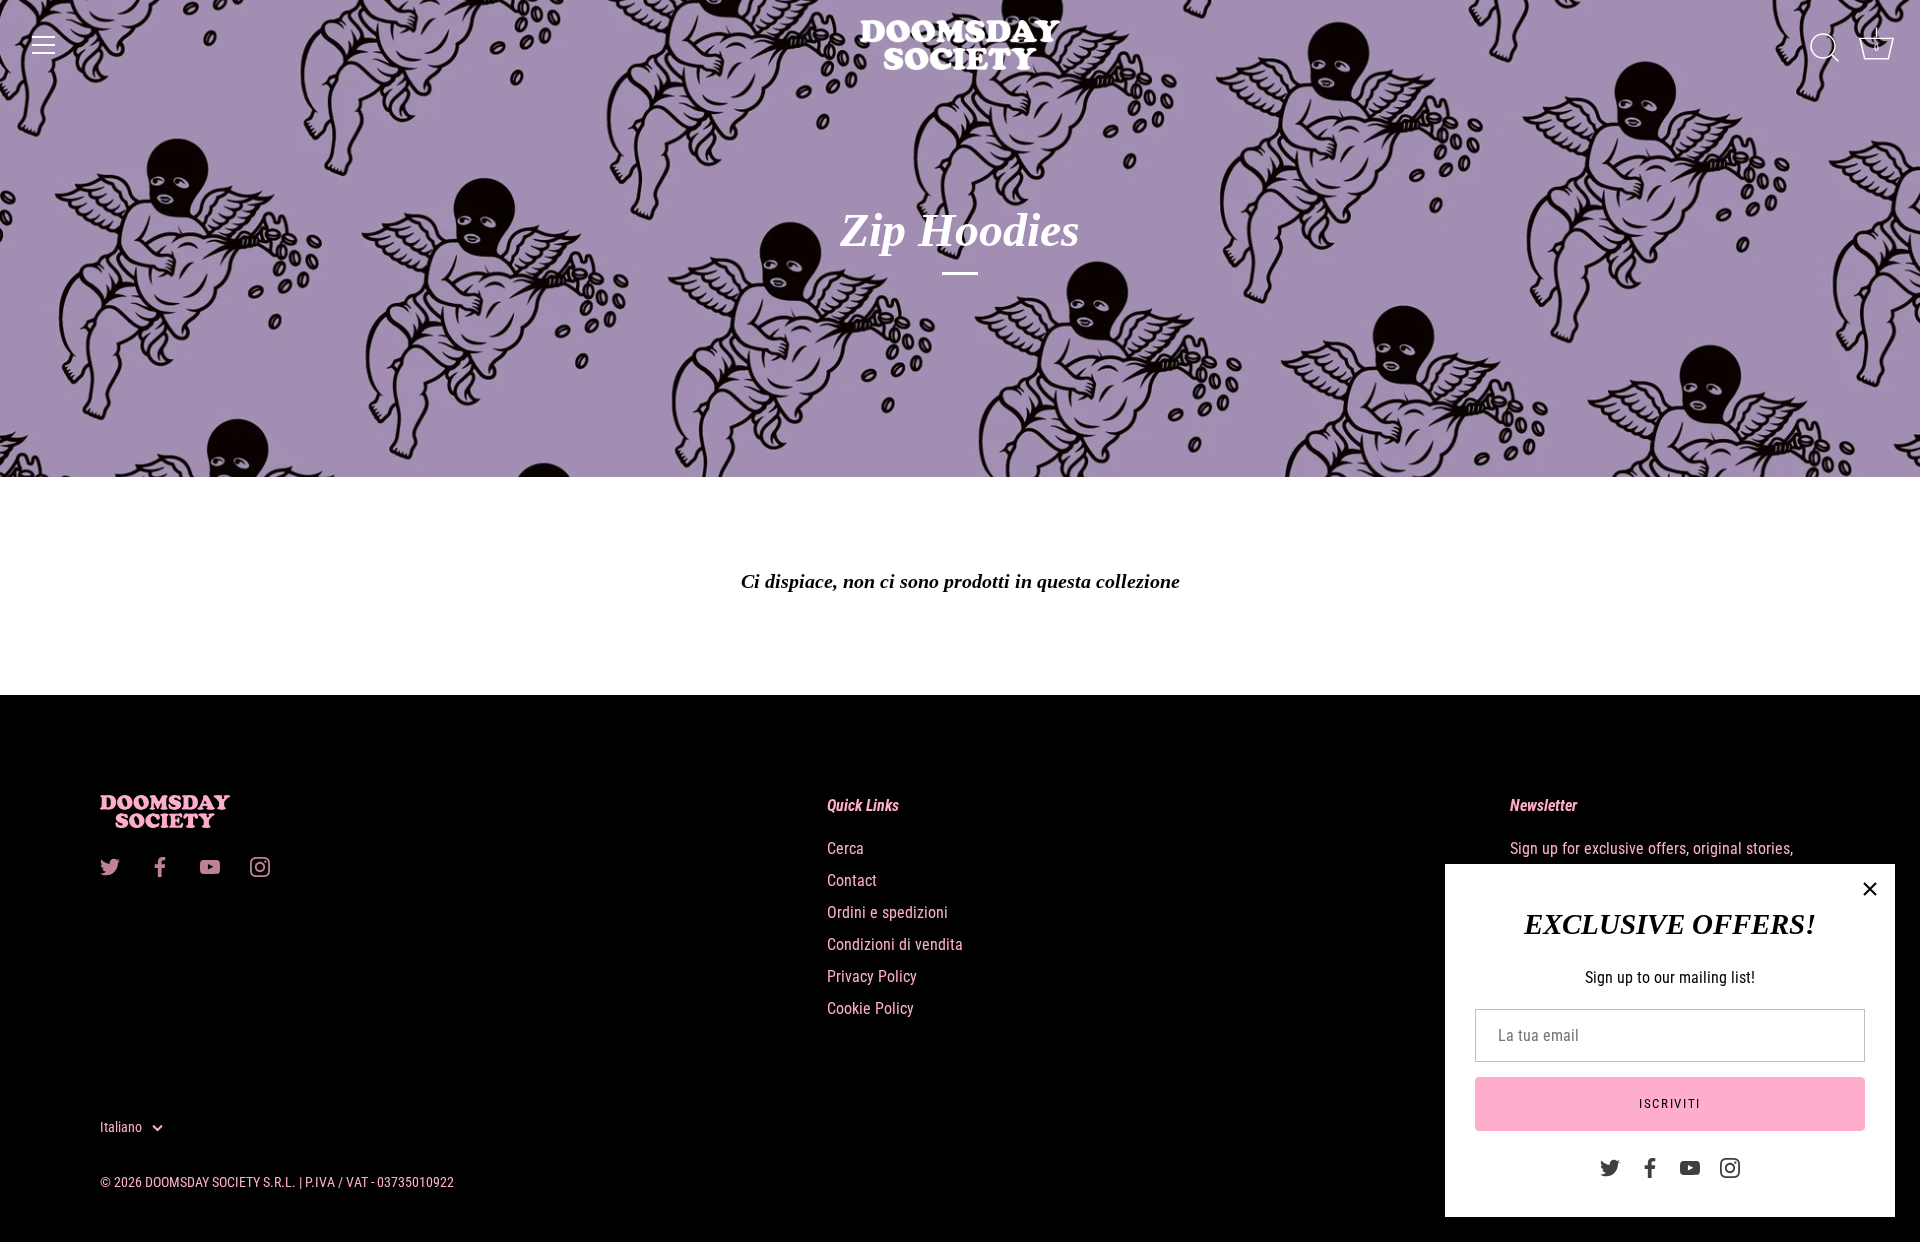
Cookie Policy (870, 1008)
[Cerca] (1824, 48)
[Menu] (44, 45)
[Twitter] (1610, 1166)
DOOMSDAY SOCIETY (202, 1182)
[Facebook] (1650, 1166)
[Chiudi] (1870, 889)
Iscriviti (1670, 1103)
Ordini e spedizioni (887, 912)
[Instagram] (1730, 1166)
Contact (852, 880)
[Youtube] (1690, 1166)
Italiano (121, 1127)
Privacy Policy (872, 976)
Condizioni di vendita (895, 944)
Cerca (845, 848)
